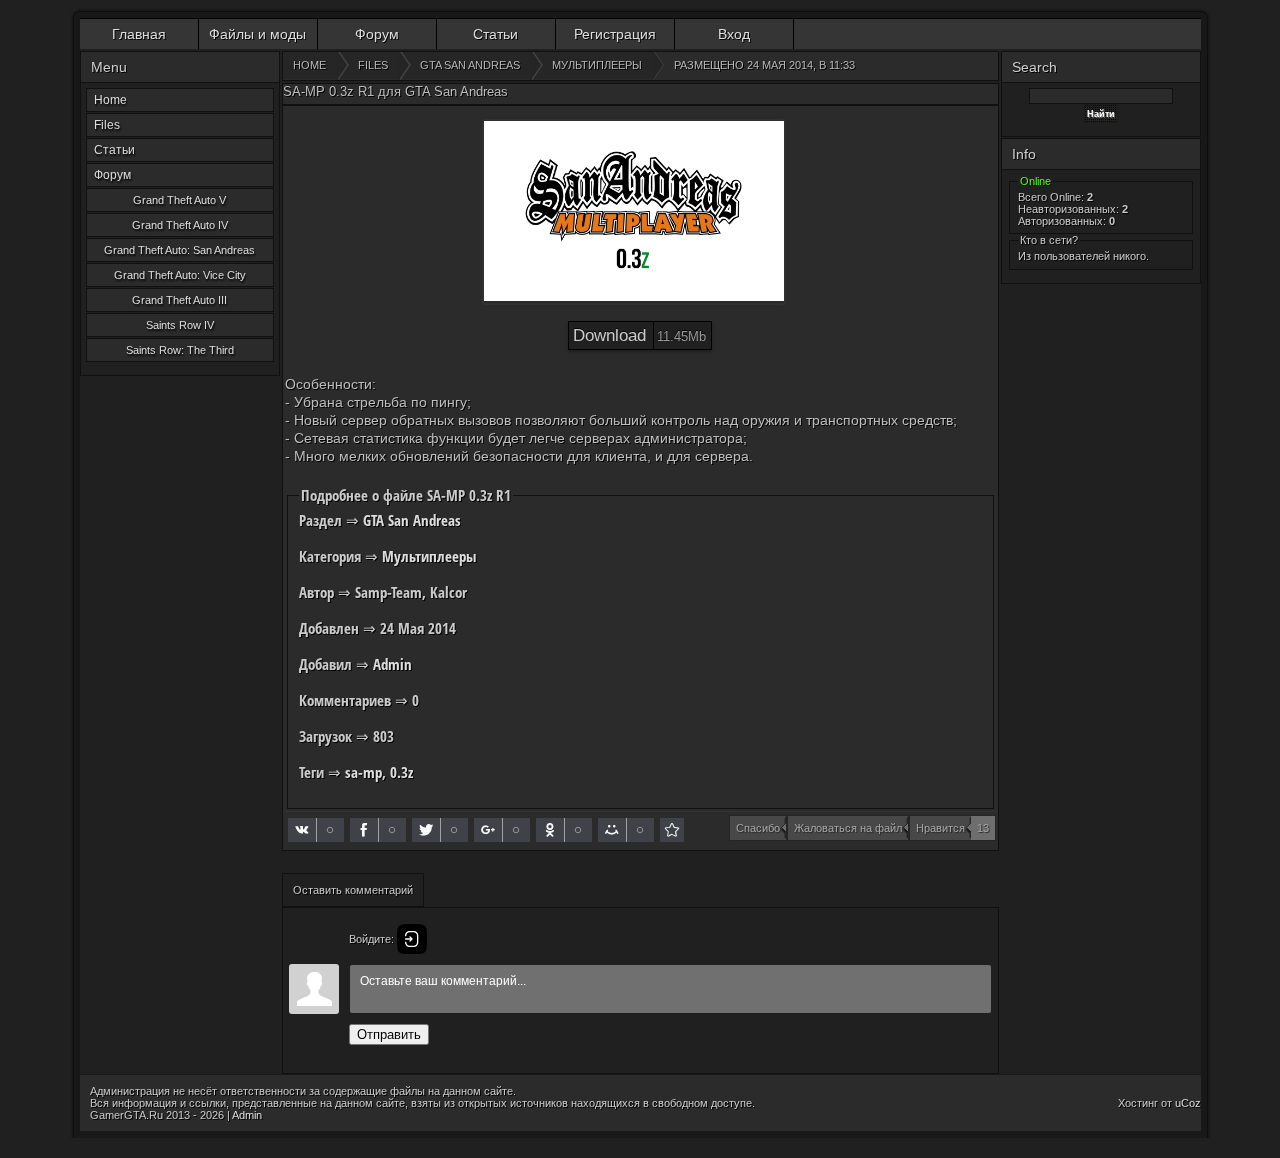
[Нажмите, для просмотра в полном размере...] (634, 212)
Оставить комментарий (353, 890)
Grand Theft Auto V (179, 200)
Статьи (495, 34)
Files (107, 125)
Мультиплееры (429, 556)
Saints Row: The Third (180, 350)
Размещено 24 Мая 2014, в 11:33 (764, 65)
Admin (392, 664)
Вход (734, 34)
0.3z (401, 772)
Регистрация (615, 34)
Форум (377, 34)
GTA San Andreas (412, 520)
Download (639, 335)
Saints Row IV (180, 325)
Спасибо (758, 828)
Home (110, 100)
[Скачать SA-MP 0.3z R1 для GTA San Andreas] (672, 830)
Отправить (389, 1034)
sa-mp (363, 772)
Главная (139, 34)
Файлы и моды (257, 34)
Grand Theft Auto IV (180, 225)
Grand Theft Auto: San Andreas (179, 250)
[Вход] (412, 939)
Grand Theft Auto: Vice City (180, 275)
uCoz (1188, 1103)
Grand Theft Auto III (179, 300)
